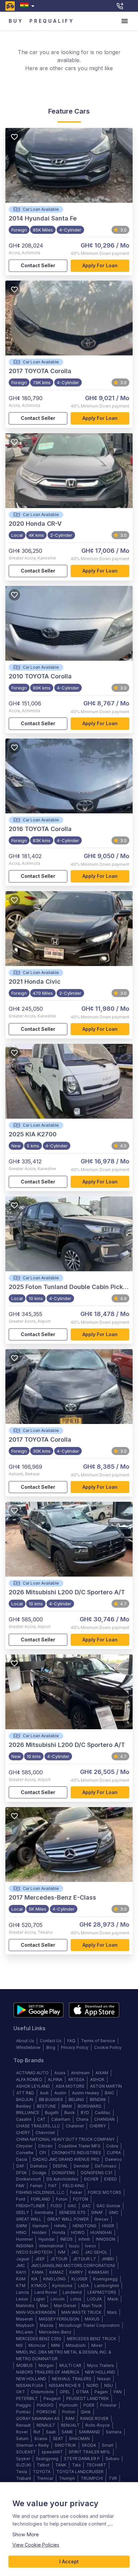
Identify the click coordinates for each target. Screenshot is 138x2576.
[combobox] (29, 6)
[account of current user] (125, 21)
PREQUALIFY (52, 21)
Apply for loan (100, 265)
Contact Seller (38, 265)
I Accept (69, 2561)
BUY (16, 21)
